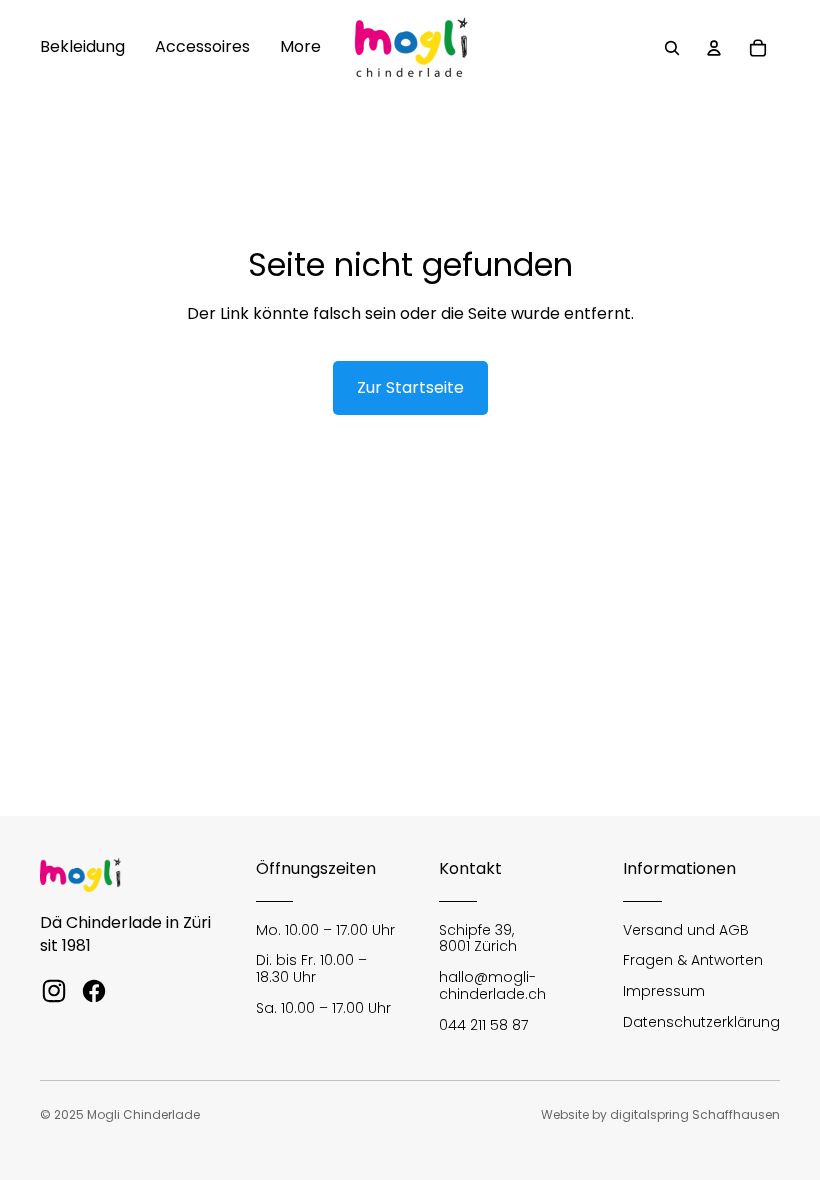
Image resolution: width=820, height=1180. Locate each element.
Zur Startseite (410, 387)
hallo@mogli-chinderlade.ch (492, 985)
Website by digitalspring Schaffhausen (660, 1114)
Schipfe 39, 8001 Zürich (478, 938)
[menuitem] (82, 48)
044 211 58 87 (483, 1025)
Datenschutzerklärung (701, 1022)
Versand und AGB (686, 930)
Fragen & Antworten (693, 960)
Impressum (664, 991)
